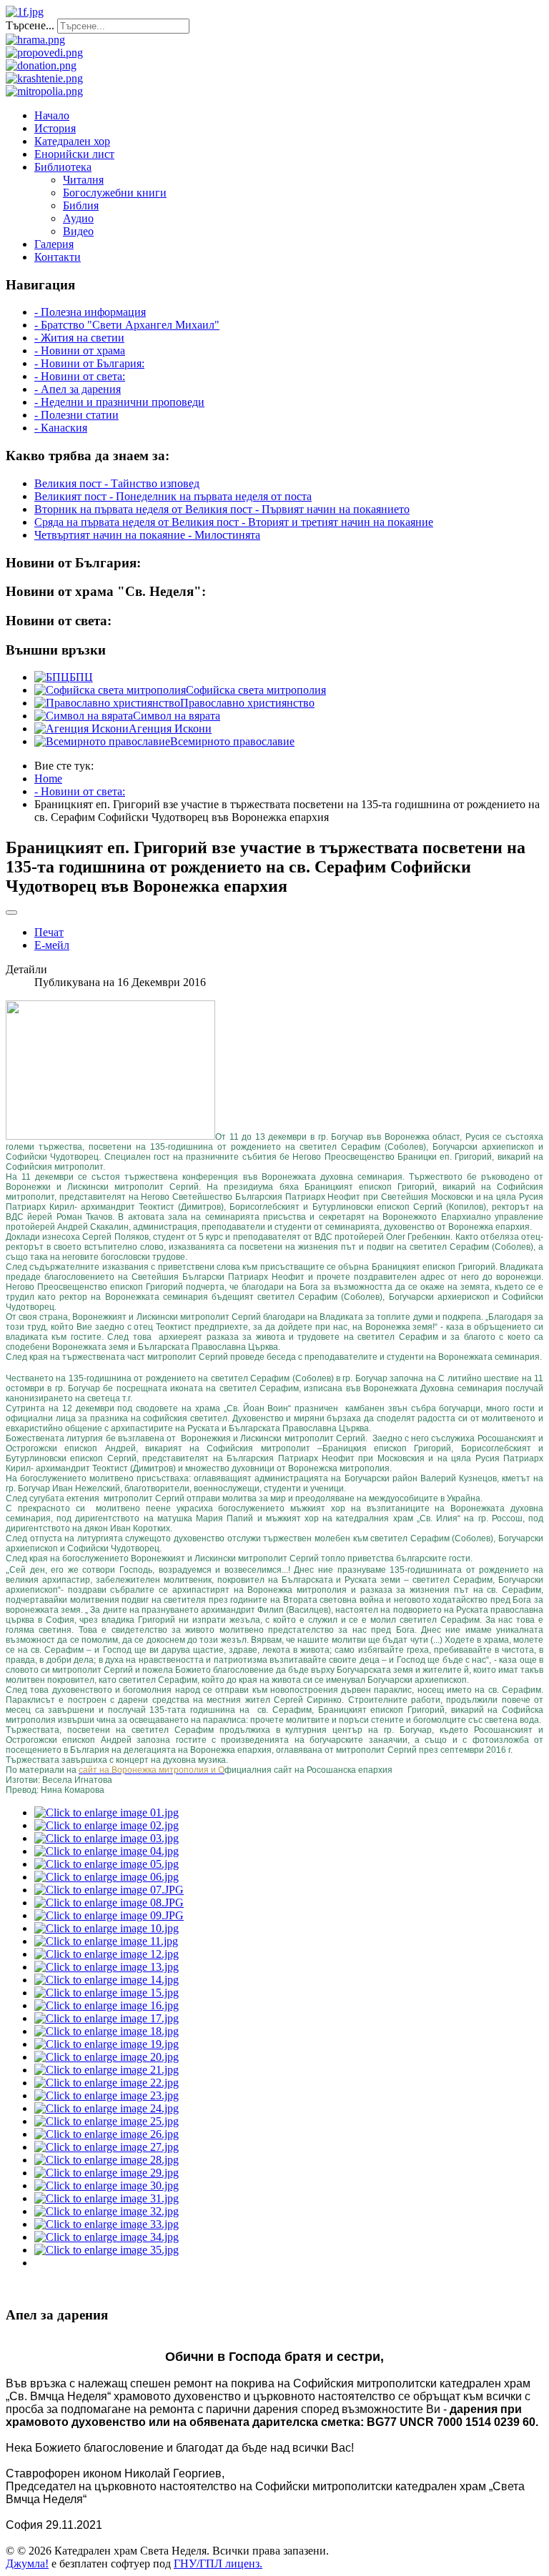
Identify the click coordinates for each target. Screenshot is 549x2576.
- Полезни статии (76, 415)
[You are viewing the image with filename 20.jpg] (107, 2057)
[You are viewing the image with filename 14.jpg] (107, 1980)
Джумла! (27, 2563)
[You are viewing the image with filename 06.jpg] (107, 1877)
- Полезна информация (90, 312)
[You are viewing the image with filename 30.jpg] (107, 2185)
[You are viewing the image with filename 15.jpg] (107, 1993)
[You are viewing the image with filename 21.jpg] (107, 2070)
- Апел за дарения (78, 389)
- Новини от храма (80, 350)
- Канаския (61, 428)
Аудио (78, 218)
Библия (81, 205)
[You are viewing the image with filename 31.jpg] (107, 2198)
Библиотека (63, 167)
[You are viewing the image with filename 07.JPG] (109, 1890)
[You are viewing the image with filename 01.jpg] (107, 1812)
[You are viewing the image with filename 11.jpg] (106, 1941)
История (55, 128)
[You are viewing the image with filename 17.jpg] (107, 2018)
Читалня (83, 180)
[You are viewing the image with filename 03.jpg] (107, 1838)
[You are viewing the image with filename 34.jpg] (107, 2237)
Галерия (54, 244)
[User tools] (11, 912)
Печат (49, 932)
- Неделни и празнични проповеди (119, 402)
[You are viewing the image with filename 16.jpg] (107, 2005)
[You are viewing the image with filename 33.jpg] (107, 2224)
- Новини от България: (89, 363)
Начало (52, 115)
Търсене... (30, 25)
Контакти (58, 257)
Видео (78, 231)
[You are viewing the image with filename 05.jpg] (107, 1864)
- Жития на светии (79, 338)
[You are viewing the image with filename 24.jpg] (107, 2108)
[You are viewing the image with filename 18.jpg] (107, 2031)
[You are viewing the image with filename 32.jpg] (107, 2211)
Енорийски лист (74, 154)
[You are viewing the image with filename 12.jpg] (107, 1954)
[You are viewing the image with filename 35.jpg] (107, 2250)
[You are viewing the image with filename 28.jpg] (107, 2160)
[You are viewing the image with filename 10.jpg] (107, 1928)
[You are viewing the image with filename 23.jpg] (107, 2095)
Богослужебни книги (115, 193)
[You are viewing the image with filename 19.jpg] (107, 2044)
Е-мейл (52, 945)
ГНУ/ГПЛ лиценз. (218, 2563)
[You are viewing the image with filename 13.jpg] (107, 1967)
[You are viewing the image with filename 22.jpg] (107, 2083)
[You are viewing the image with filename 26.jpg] (107, 2134)
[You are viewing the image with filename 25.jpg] (107, 2121)
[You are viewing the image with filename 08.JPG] (109, 1903)
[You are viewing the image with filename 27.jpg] (107, 2147)
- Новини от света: (80, 376)
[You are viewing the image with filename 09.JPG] (109, 1915)
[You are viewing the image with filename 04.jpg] (107, 1851)
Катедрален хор (72, 141)
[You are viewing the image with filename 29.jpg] (107, 2173)
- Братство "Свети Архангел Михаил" (127, 325)
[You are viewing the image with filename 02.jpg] (107, 1825)
